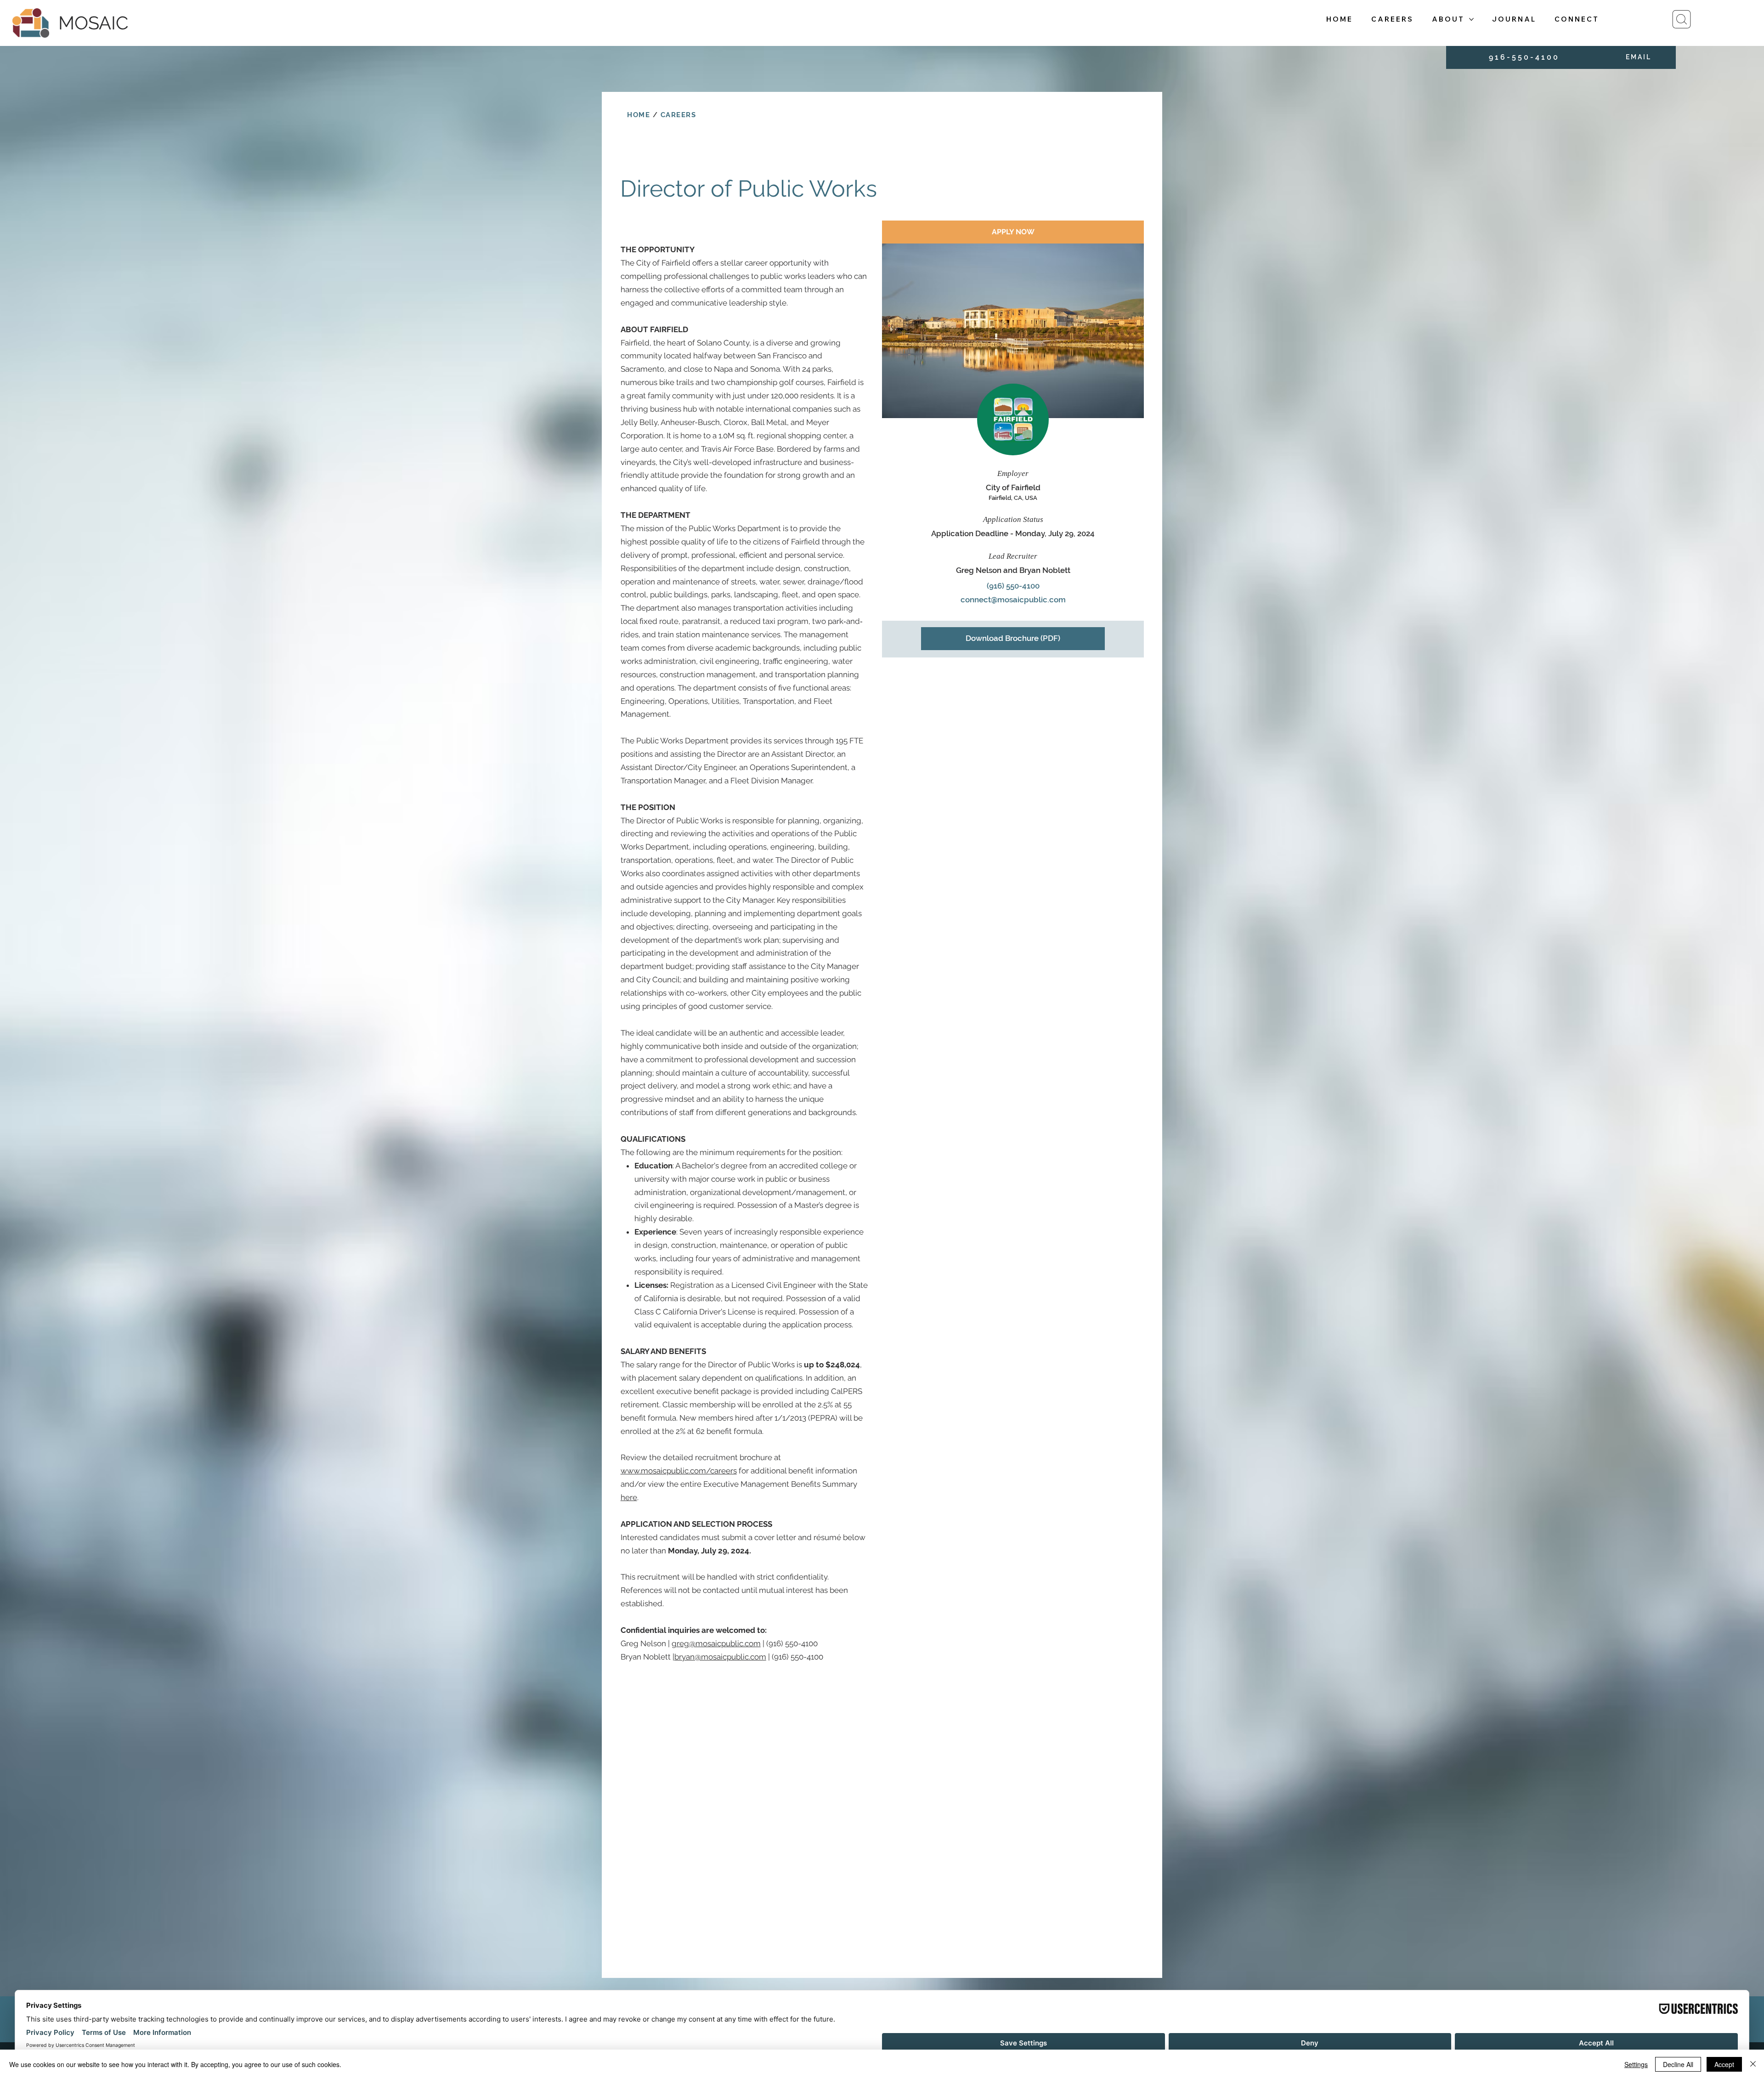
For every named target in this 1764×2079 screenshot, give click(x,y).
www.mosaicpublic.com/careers (679, 1471)
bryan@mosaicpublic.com (720, 1657)
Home (639, 115)
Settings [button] (1636, 2064)
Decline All (1678, 2064)
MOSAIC (93, 23)
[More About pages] (1471, 19)
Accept (1724, 2064)
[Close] (1753, 2064)
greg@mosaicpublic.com (716, 1643)
